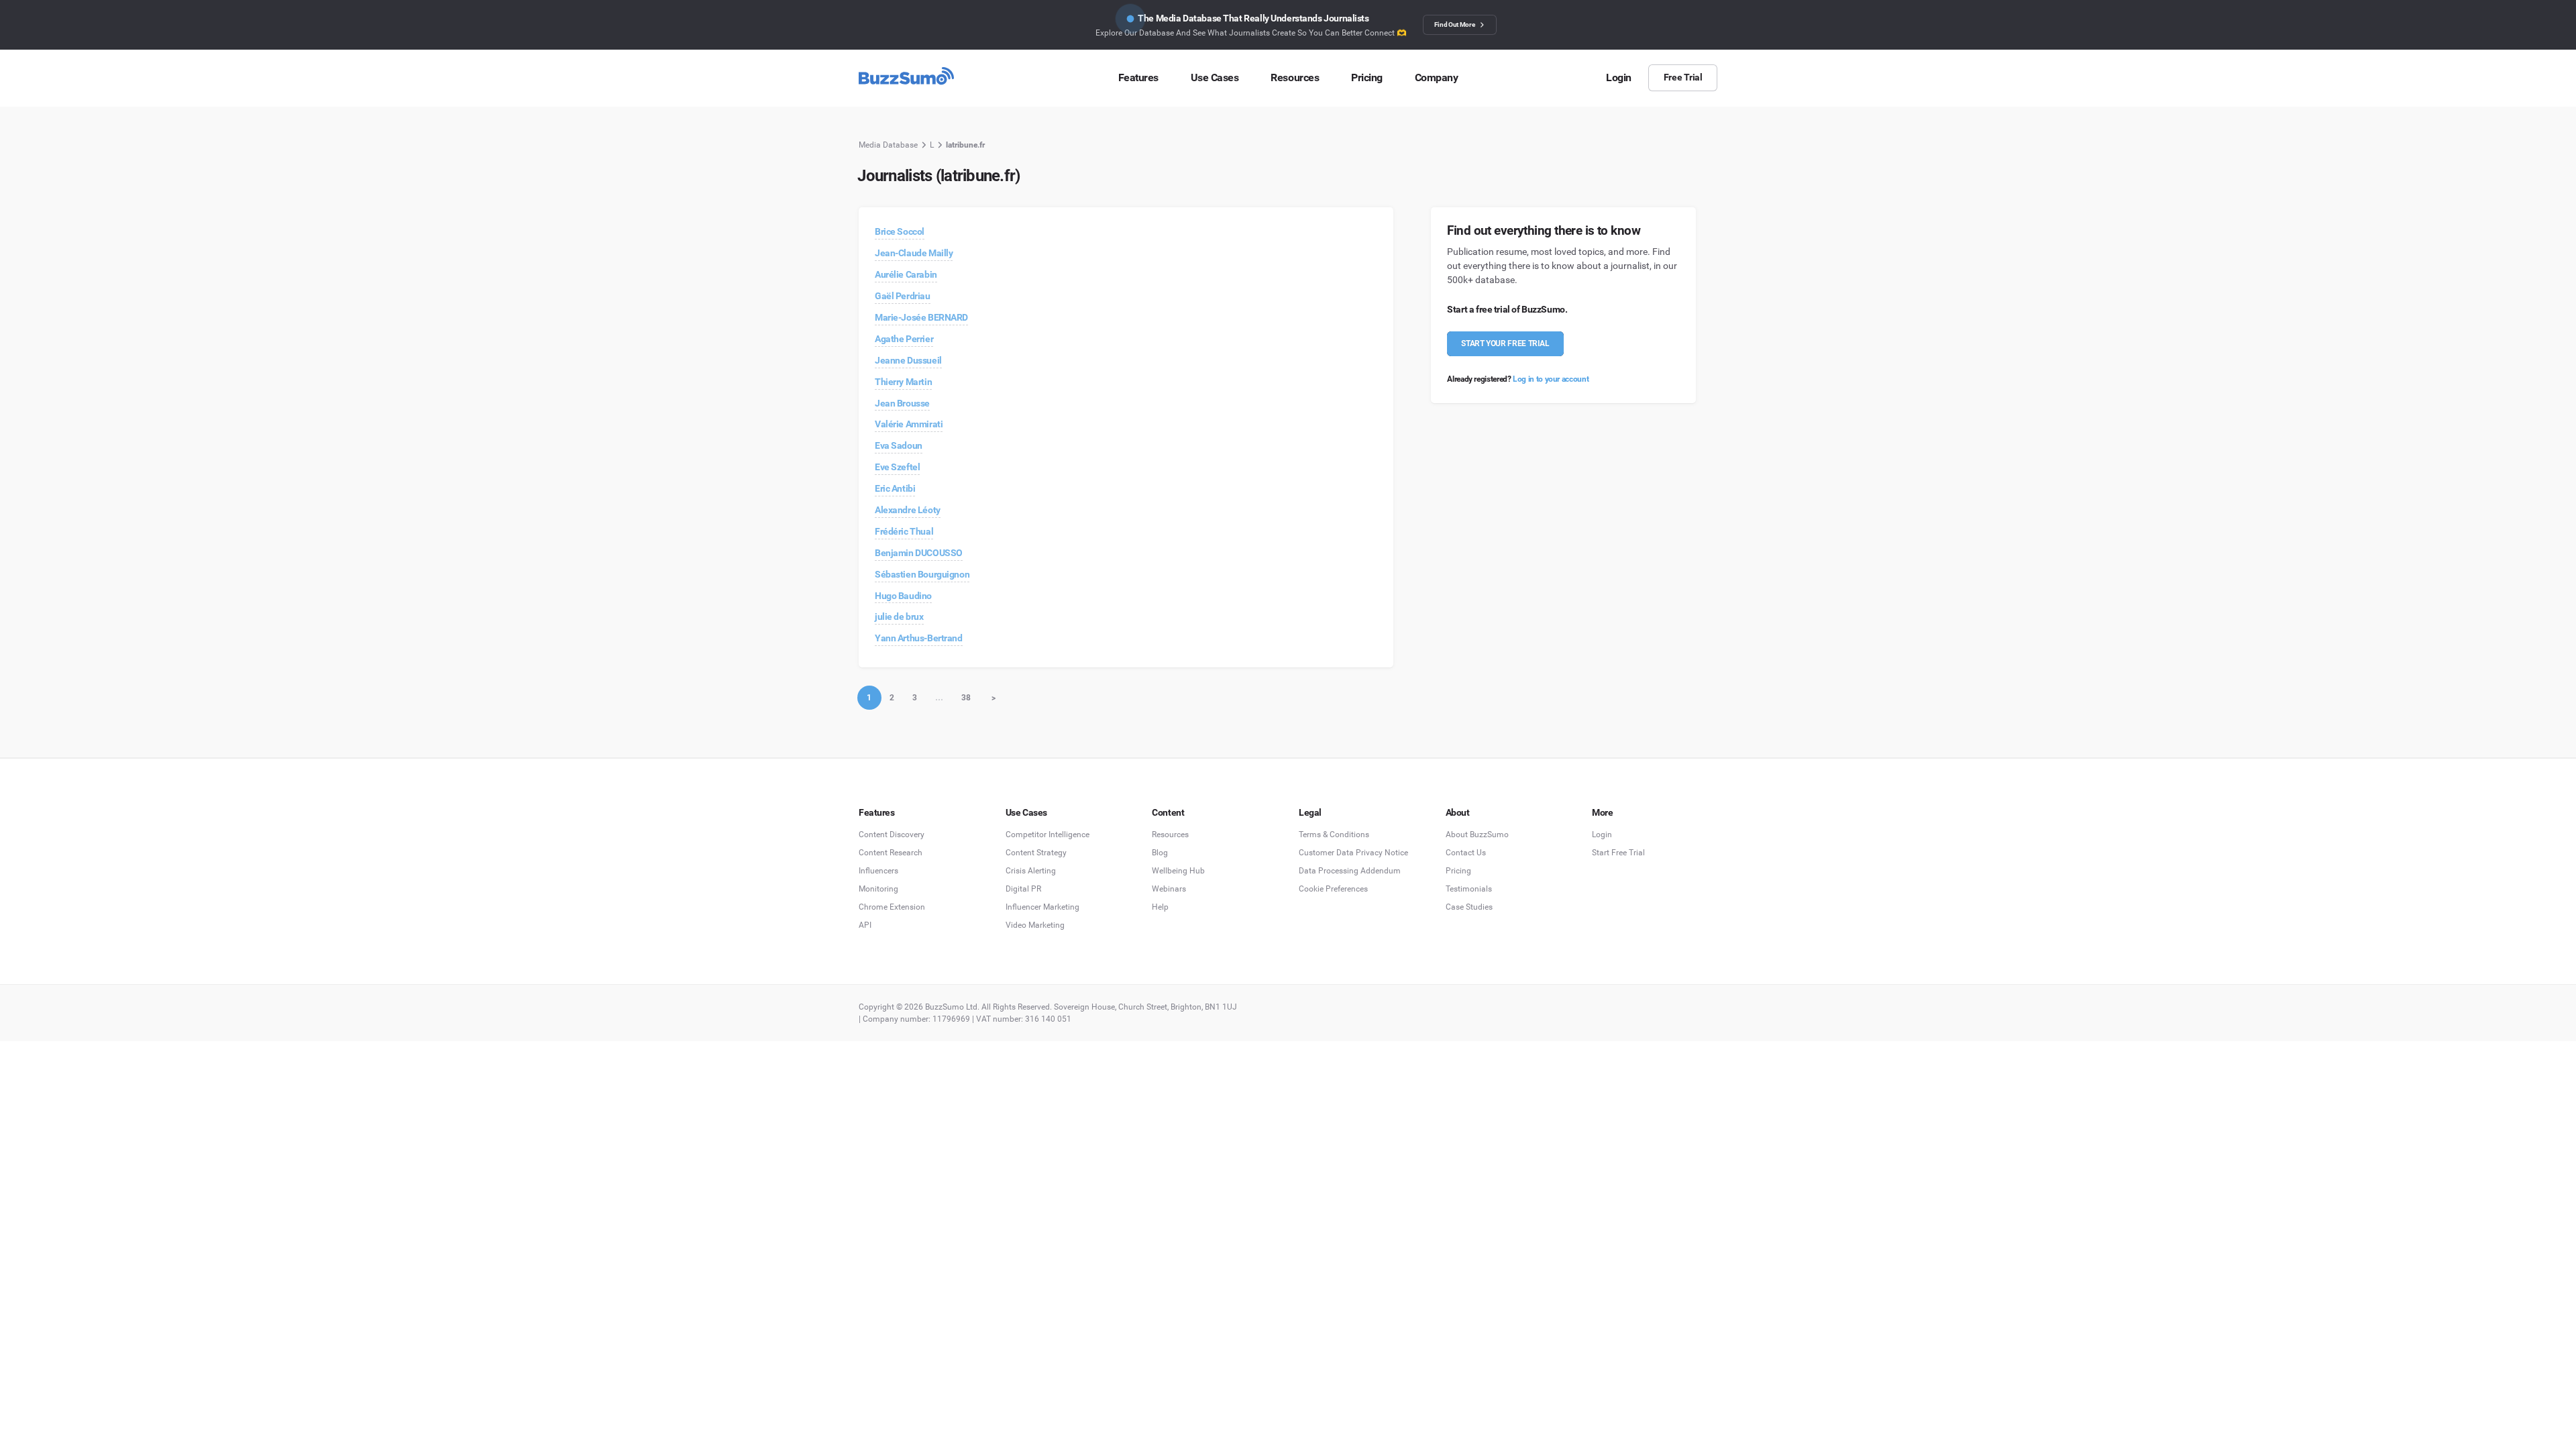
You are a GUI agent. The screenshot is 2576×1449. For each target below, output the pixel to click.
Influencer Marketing (1042, 907)
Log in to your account (1551, 379)
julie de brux (899, 616)
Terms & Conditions (1334, 835)
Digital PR (1023, 889)
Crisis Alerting (1031, 871)
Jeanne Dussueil (908, 360)
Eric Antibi (895, 488)
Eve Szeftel (897, 467)
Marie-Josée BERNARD (921, 317)
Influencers (878, 871)
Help (1160, 907)
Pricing (1458, 871)
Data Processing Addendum (1350, 871)
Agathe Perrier (904, 339)
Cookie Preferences (1333, 889)
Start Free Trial (1618, 853)
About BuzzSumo (1477, 835)
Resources (1170, 835)
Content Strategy (1036, 853)
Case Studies (1469, 907)
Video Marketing (1035, 925)
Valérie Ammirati (909, 424)
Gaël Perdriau (903, 296)
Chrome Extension (892, 907)
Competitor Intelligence (1048, 835)
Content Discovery (892, 835)
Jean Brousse (902, 403)
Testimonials (1469, 889)
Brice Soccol (900, 231)
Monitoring (878, 889)
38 (966, 698)
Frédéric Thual (904, 531)
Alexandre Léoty (908, 510)
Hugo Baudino (903, 596)
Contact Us (1466, 853)
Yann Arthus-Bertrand (919, 638)
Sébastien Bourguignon (922, 574)
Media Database (888, 145)
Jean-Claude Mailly (914, 253)
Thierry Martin (903, 382)
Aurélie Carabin (906, 274)
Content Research (891, 853)
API (865, 925)
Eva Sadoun (899, 445)
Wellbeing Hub (1178, 871)
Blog (1160, 853)
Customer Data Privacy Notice (1353, 853)
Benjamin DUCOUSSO (919, 553)
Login (1602, 835)
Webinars (1169, 889)
